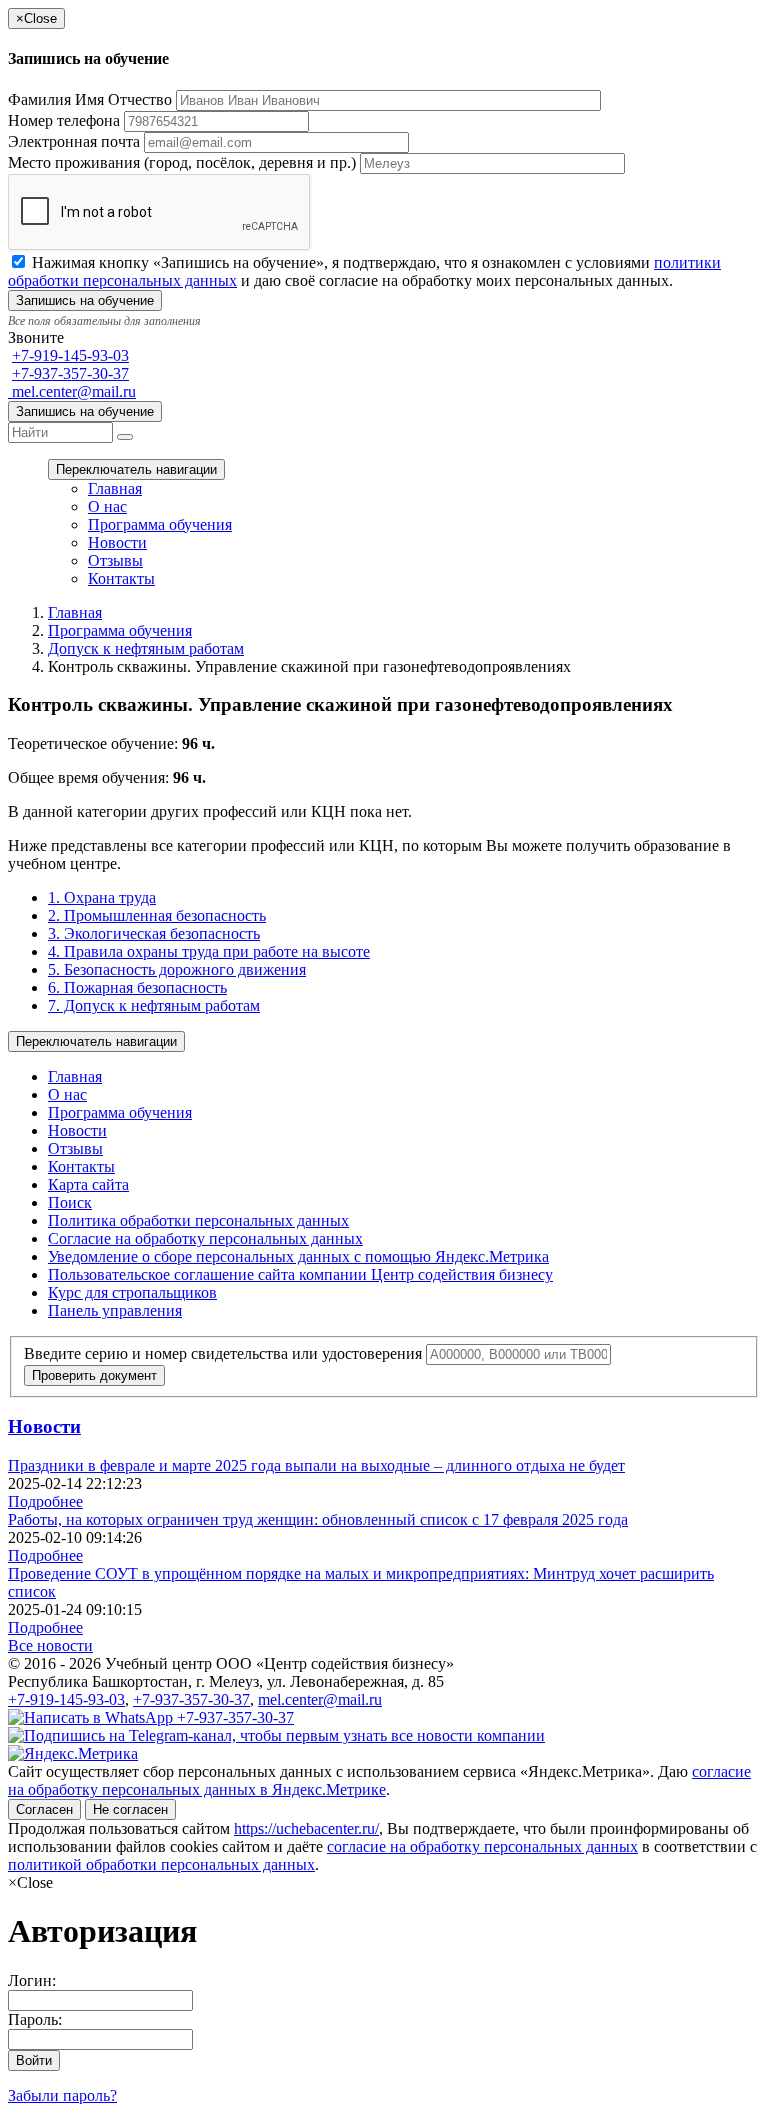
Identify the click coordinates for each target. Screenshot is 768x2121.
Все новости (50, 1645)
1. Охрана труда (102, 897)
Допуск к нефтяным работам (146, 648)
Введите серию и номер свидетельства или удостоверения (223, 1353)
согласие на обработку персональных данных (482, 1846)
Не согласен (130, 1809)
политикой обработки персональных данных (161, 1864)
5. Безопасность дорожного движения (177, 969)
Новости (117, 542)
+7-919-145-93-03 (70, 355)
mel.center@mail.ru (72, 391)
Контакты (121, 578)
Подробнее (45, 1501)
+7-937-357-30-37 (70, 373)
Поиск (70, 1202)
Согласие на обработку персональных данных (205, 1238)
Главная (115, 488)
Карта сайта (88, 1184)
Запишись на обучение (85, 411)
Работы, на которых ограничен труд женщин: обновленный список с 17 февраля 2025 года (318, 1519)
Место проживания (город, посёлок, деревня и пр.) (182, 162)
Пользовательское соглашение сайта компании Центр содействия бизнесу (300, 1274)
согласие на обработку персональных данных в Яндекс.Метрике (379, 1780)
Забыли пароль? (62, 2095)
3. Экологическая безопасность (154, 933)
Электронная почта (74, 141)
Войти (34, 2060)
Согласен (44, 1809)
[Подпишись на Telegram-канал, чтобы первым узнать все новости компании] (276, 1735)
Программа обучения (160, 524)
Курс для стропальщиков (132, 1292)
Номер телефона (64, 120)
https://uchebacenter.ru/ (306, 1828)
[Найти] (125, 437)
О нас (107, 506)
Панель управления (115, 1310)
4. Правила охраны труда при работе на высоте (209, 951)
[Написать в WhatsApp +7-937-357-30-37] (151, 1717)
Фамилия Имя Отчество (90, 99)
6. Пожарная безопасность (137, 987)
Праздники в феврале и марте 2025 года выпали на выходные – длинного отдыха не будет (316, 1465)
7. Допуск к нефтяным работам (154, 1005)
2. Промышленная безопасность (157, 915)
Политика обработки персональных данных (198, 1220)
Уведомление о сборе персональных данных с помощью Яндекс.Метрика (298, 1256)
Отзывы (115, 560)
